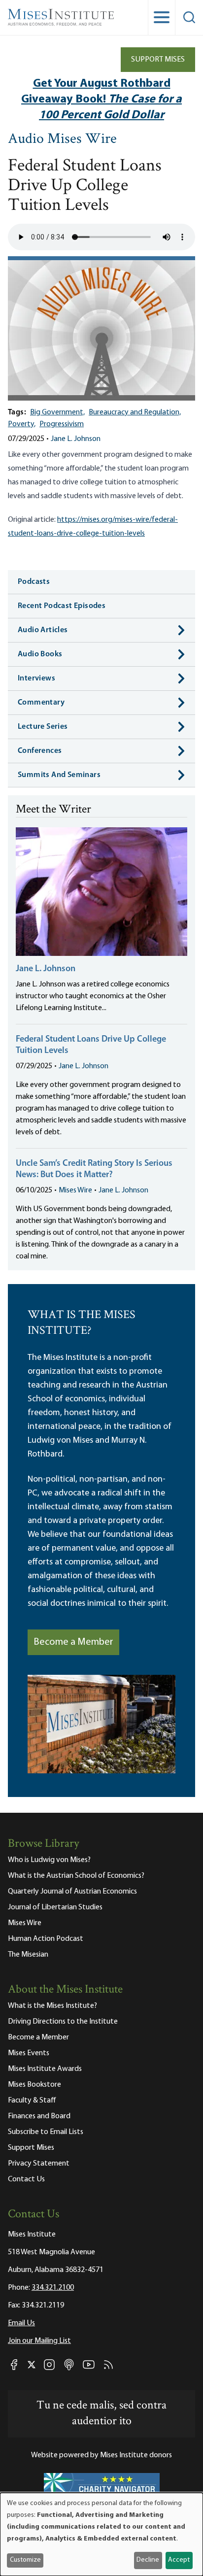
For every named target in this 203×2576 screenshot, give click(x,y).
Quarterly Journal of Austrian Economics (72, 1892)
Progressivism (62, 424)
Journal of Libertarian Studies (55, 1907)
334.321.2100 (53, 2288)
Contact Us (26, 2179)
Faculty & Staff (32, 2101)
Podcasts (34, 582)
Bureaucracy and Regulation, (135, 412)
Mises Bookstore (34, 2085)
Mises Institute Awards (45, 2069)
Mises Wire (75, 1190)
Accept (179, 2560)
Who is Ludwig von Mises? (49, 1860)
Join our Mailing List (39, 2341)
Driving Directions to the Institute (63, 2022)
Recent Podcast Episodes (62, 606)
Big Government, (57, 412)
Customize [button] (25, 2560)
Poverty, (22, 424)
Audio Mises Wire (62, 140)
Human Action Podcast (46, 1939)
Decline (148, 2560)
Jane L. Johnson (76, 439)
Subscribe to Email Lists (46, 2132)
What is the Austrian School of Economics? (76, 1876)
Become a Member (73, 1642)
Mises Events (29, 2053)
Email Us (21, 2323)
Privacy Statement (39, 2164)
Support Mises (158, 60)
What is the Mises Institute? (52, 2006)
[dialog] (101, 2534)
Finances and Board (39, 2116)
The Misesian (28, 1955)
